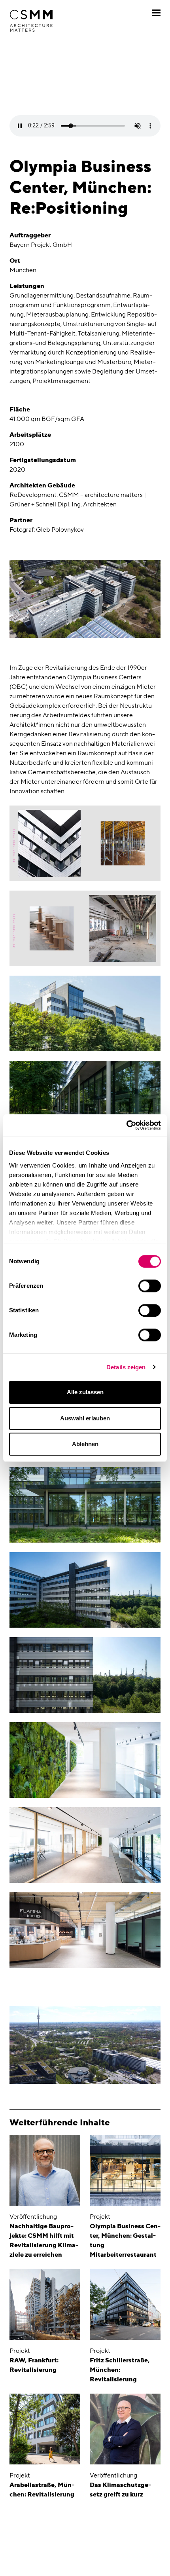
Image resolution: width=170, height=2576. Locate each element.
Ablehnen (85, 1444)
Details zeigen (126, 1367)
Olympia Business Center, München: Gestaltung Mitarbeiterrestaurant (125, 2240)
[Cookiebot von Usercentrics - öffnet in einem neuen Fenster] (126, 1125)
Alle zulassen (85, 1392)
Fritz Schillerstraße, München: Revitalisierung (120, 2370)
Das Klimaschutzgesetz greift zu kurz (120, 2490)
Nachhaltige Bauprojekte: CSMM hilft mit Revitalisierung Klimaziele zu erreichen (44, 2240)
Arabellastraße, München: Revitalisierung (42, 2490)
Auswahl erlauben (85, 1418)
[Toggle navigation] (156, 13)
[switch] (150, 1286)
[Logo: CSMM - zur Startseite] (31, 21)
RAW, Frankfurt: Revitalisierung (34, 2365)
